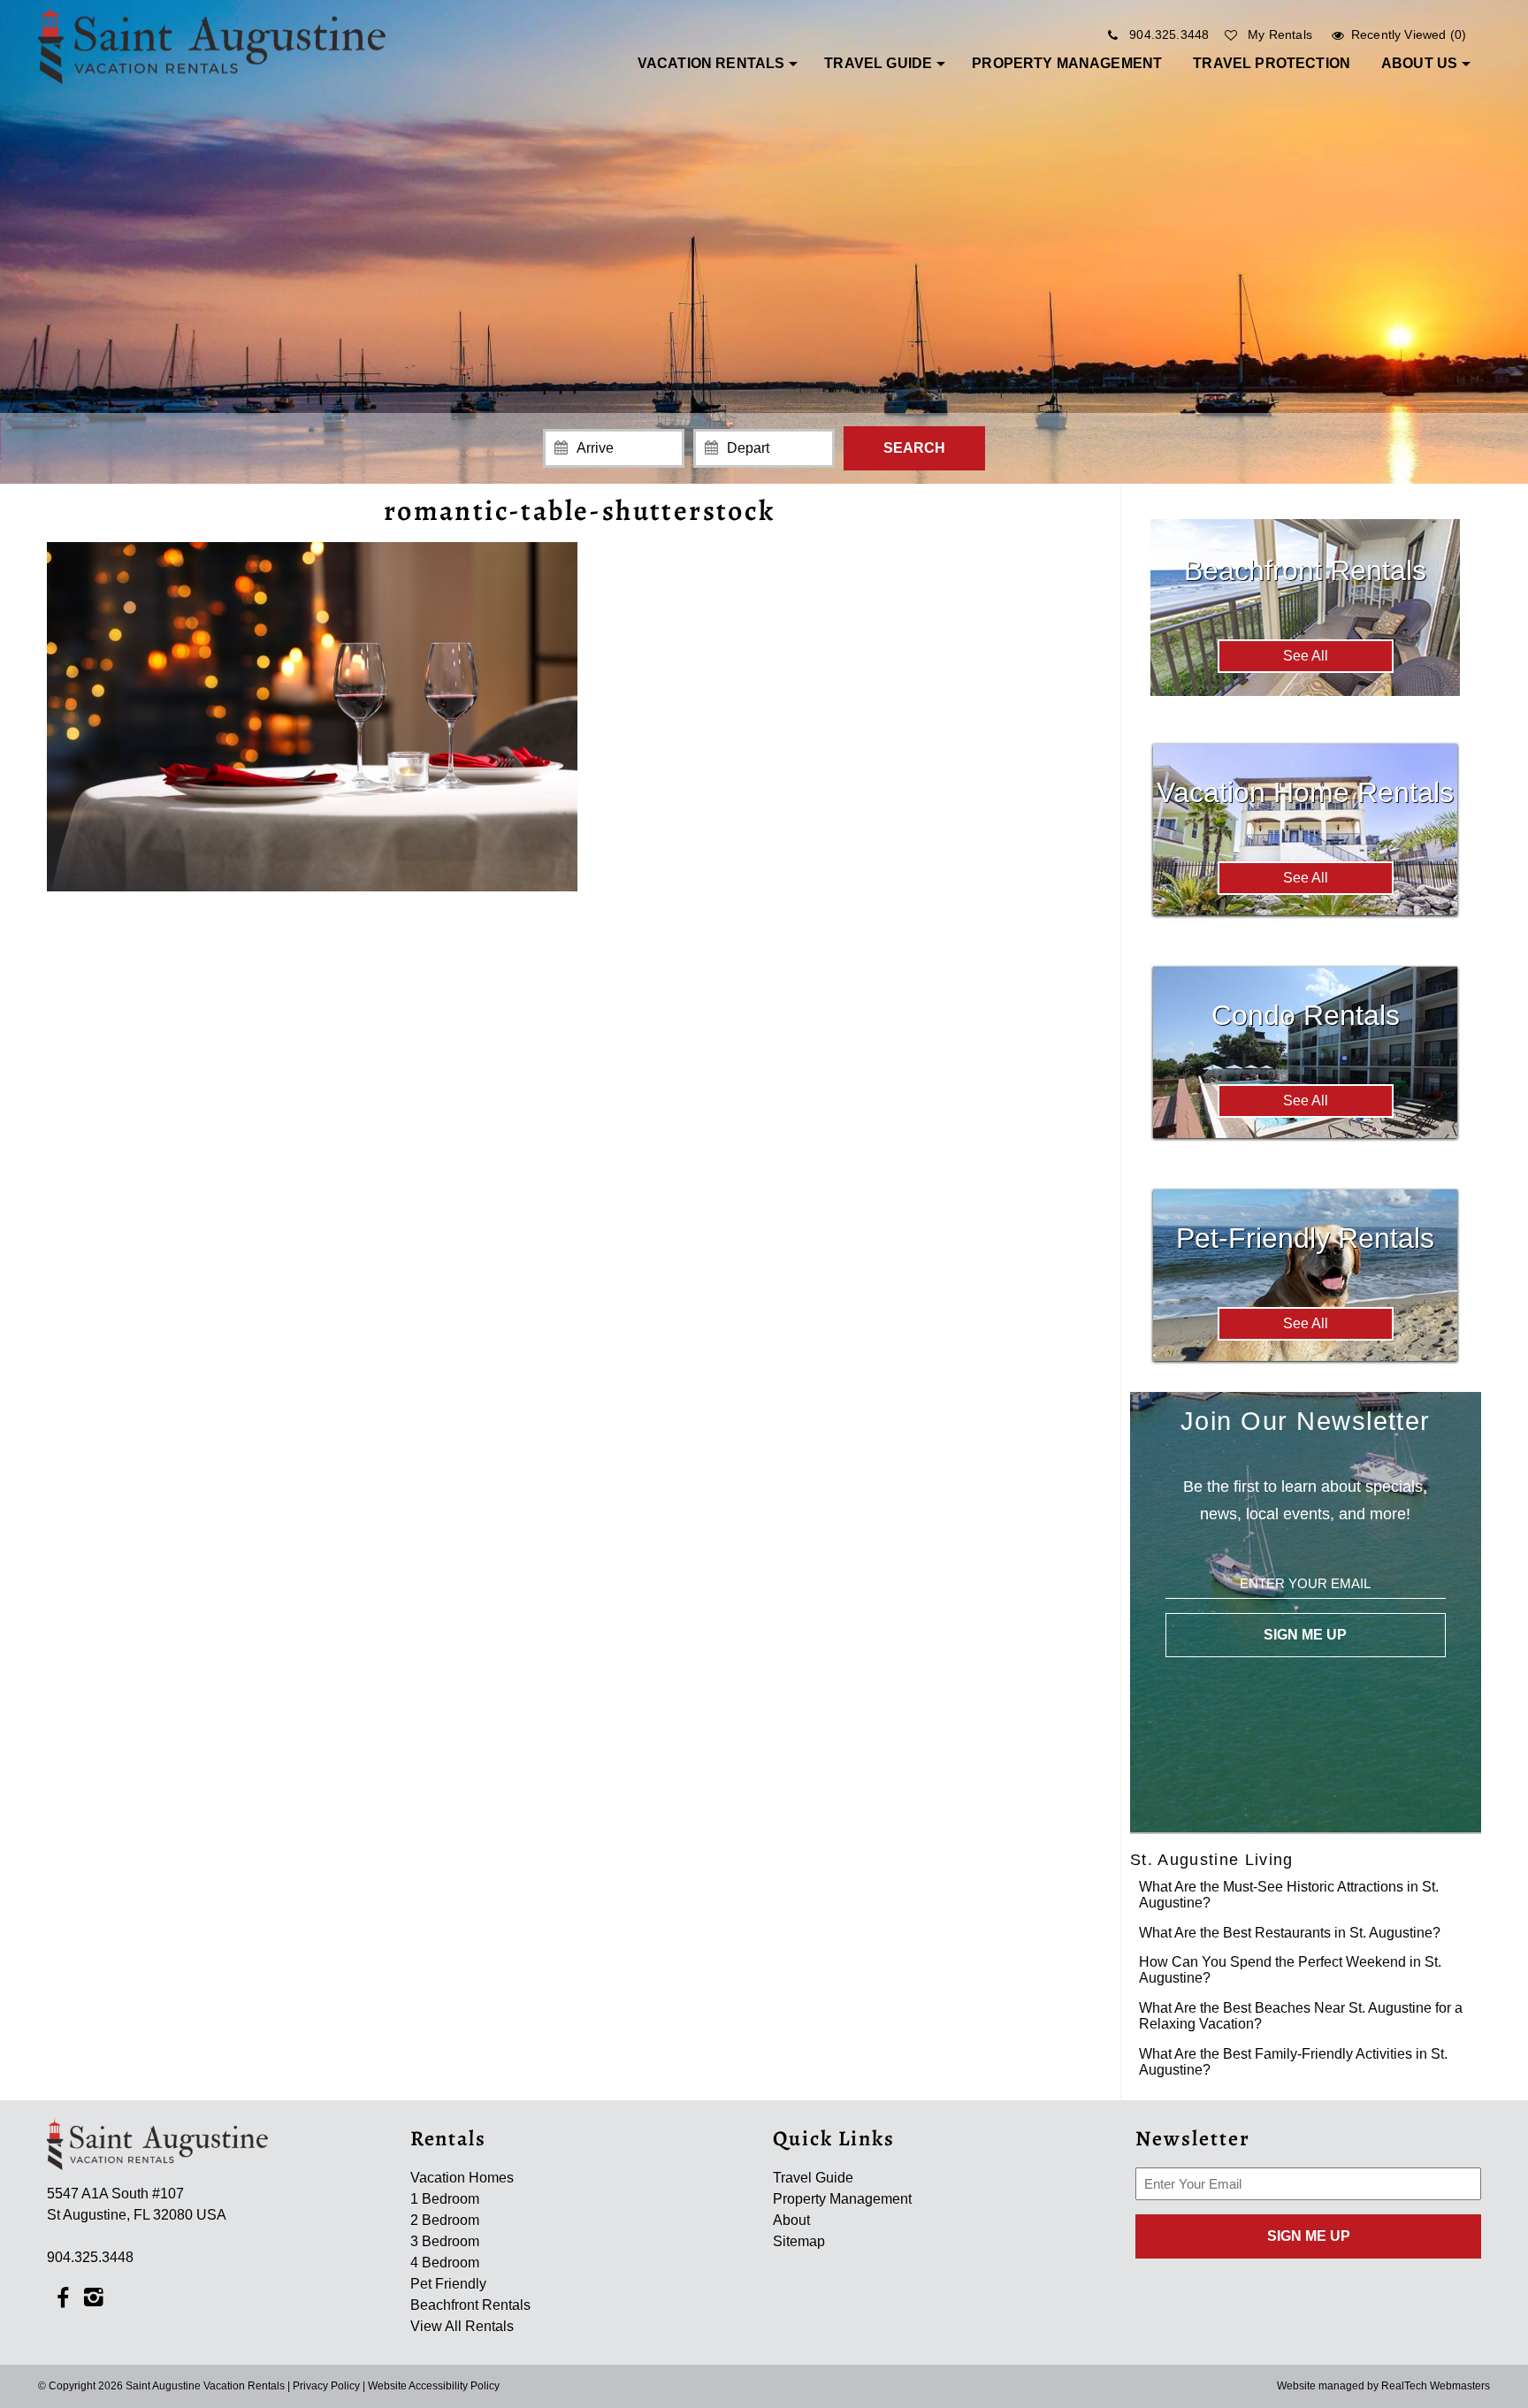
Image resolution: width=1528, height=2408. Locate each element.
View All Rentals (462, 2326)
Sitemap (799, 2241)
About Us (1419, 63)
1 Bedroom (445, 2199)
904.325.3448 (1169, 34)
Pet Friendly (448, 2284)
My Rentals (1280, 34)
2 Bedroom (445, 2220)
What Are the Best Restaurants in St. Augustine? (1290, 1933)
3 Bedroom (445, 2241)
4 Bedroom (445, 2263)
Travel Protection (1272, 63)
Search (914, 448)
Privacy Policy (326, 2386)
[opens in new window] (62, 2296)
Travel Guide (878, 63)
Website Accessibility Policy (434, 2386)
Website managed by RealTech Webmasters (1383, 2386)
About (791, 2220)
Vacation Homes (462, 2178)
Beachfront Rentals (470, 2305)
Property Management (1067, 63)
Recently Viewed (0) (1409, 34)
